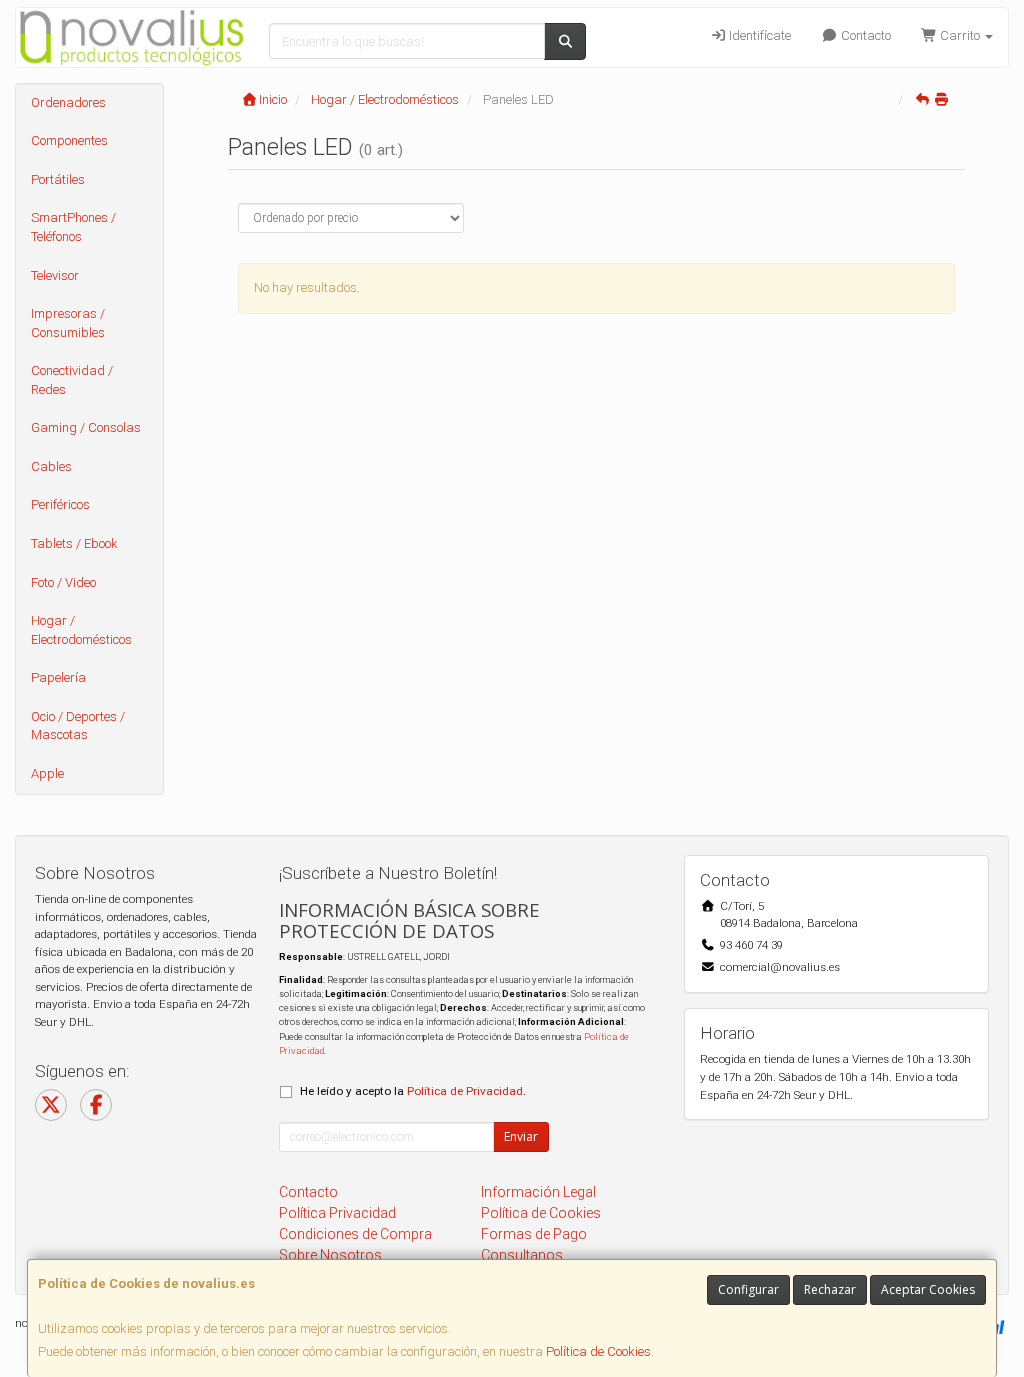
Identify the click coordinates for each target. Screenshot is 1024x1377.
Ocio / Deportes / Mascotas (78, 726)
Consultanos (522, 1255)
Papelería (58, 677)
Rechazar (830, 1289)
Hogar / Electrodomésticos (81, 630)
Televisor (55, 275)
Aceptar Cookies (928, 1289)
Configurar (748, 1289)
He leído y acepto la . (413, 1091)
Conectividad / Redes (72, 380)
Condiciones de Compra (355, 1234)
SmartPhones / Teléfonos (73, 227)
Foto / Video (63, 582)
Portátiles (58, 179)
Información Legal (538, 1192)
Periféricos (60, 504)
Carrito (960, 35)
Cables (51, 466)
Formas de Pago (534, 1234)
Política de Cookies (598, 1351)
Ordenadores (68, 102)
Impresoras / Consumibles (68, 323)
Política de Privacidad (465, 1091)
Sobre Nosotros (330, 1255)
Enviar (521, 1136)
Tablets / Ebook (74, 543)
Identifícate (758, 35)
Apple (47, 773)
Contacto (864, 35)
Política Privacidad (337, 1213)
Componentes (69, 140)
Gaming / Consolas (86, 427)
